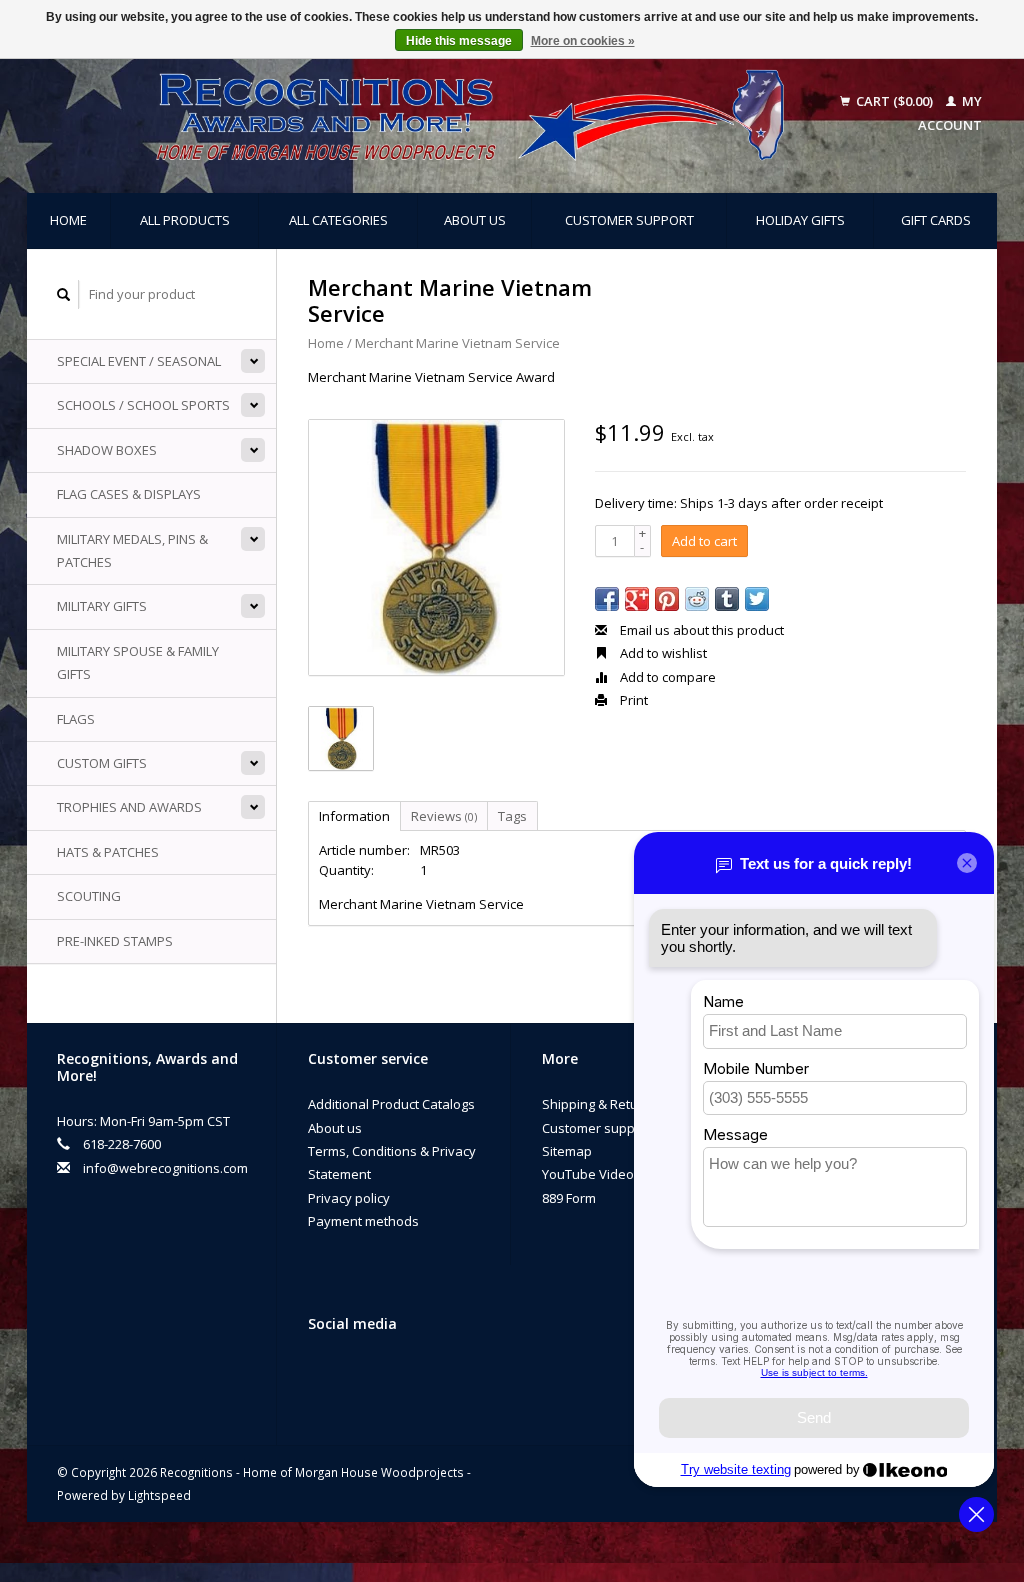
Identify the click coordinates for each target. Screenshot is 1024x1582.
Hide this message (459, 41)
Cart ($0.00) (894, 101)
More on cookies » (583, 41)
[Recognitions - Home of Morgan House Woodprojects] (433, 114)
